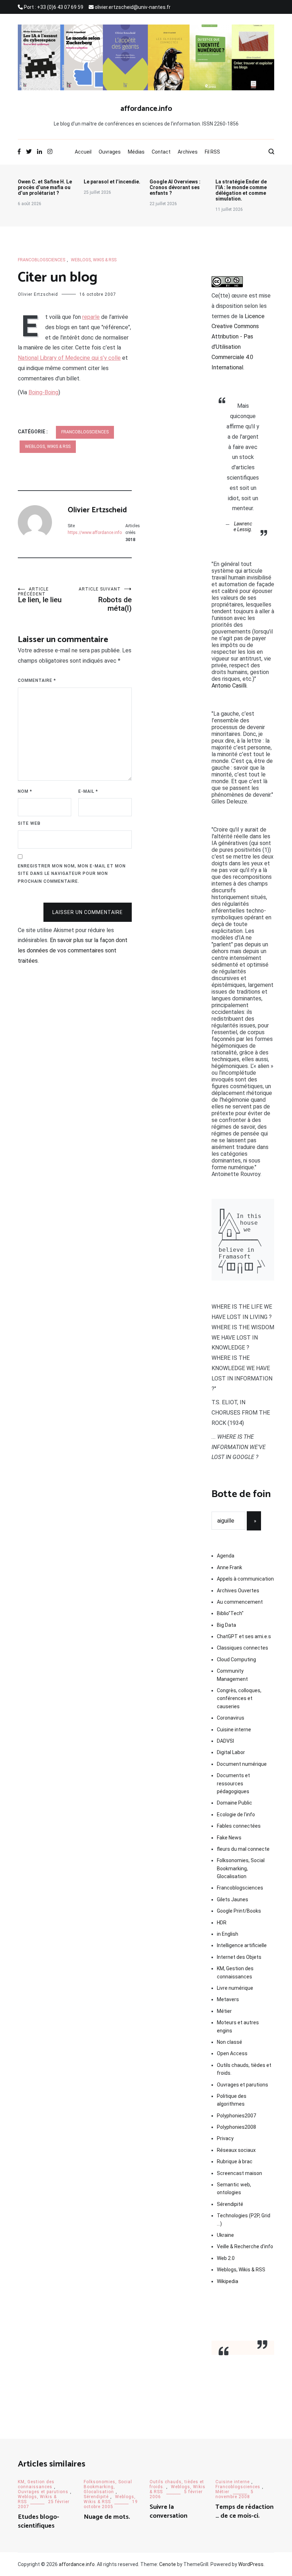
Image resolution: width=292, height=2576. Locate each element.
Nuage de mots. (107, 2517)
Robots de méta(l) (105, 600)
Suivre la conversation (168, 2511)
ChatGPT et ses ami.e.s (244, 1636)
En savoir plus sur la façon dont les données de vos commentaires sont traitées (73, 950)
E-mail (88, 791)
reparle (91, 317)
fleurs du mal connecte (243, 1849)
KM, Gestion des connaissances (235, 1972)
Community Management (232, 1675)
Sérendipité (230, 2204)
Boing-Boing (43, 392)
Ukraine (225, 2235)
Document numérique (242, 1764)
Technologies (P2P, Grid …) (244, 2219)
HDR (222, 1923)
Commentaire (37, 680)
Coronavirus (231, 1718)
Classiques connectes (243, 1648)
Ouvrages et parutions (243, 2085)
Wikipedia (228, 2281)
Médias (136, 152)
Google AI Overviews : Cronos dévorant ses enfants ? (175, 187)
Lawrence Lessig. (243, 527)
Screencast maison (239, 2173)
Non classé (230, 2042)
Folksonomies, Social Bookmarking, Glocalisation (241, 1868)
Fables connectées (239, 1826)
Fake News (229, 1838)
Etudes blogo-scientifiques (38, 2521)
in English (228, 1934)
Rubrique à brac (235, 2161)
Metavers (228, 1999)
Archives (188, 152)
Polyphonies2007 (236, 2116)
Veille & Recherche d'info (245, 2246)
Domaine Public (234, 1803)
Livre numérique (235, 1988)
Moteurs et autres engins (238, 2026)
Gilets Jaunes (233, 1899)
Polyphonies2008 (236, 2127)
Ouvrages (110, 152)
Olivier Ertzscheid (38, 294)
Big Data (226, 1625)
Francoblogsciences (41, 260)
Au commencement (240, 1602)
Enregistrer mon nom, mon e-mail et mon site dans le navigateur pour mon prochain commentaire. (72, 874)
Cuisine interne (234, 1730)
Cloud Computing (236, 1660)
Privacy (225, 2138)
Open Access (232, 2053)
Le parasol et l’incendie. (112, 182)
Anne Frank (230, 1567)
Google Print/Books (239, 1911)
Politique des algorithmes (232, 2100)
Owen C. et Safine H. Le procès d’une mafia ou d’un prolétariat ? (45, 187)
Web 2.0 (226, 2258)
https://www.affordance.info (95, 533)
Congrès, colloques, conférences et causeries (239, 1698)
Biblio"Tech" (230, 1613)
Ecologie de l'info (236, 1815)
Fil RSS (212, 152)
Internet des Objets (239, 1957)
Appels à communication (245, 1579)
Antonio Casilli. (230, 686)
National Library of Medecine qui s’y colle (69, 358)
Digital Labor (231, 1752)
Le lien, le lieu (40, 595)
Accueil (83, 152)
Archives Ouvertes (238, 1591)
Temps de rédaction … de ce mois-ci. (244, 2511)
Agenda (226, 1556)
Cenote (168, 2564)
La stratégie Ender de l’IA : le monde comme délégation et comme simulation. (241, 190)
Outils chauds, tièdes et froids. (244, 2069)
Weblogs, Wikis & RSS (94, 260)
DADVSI (225, 1741)
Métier (224, 2011)
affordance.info (146, 109)
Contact (161, 152)
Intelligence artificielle (242, 1945)
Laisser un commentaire (88, 912)
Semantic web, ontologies (234, 2188)
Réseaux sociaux (236, 2150)
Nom (25, 791)
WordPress (251, 2564)
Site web (29, 823)
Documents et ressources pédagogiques (233, 1783)
